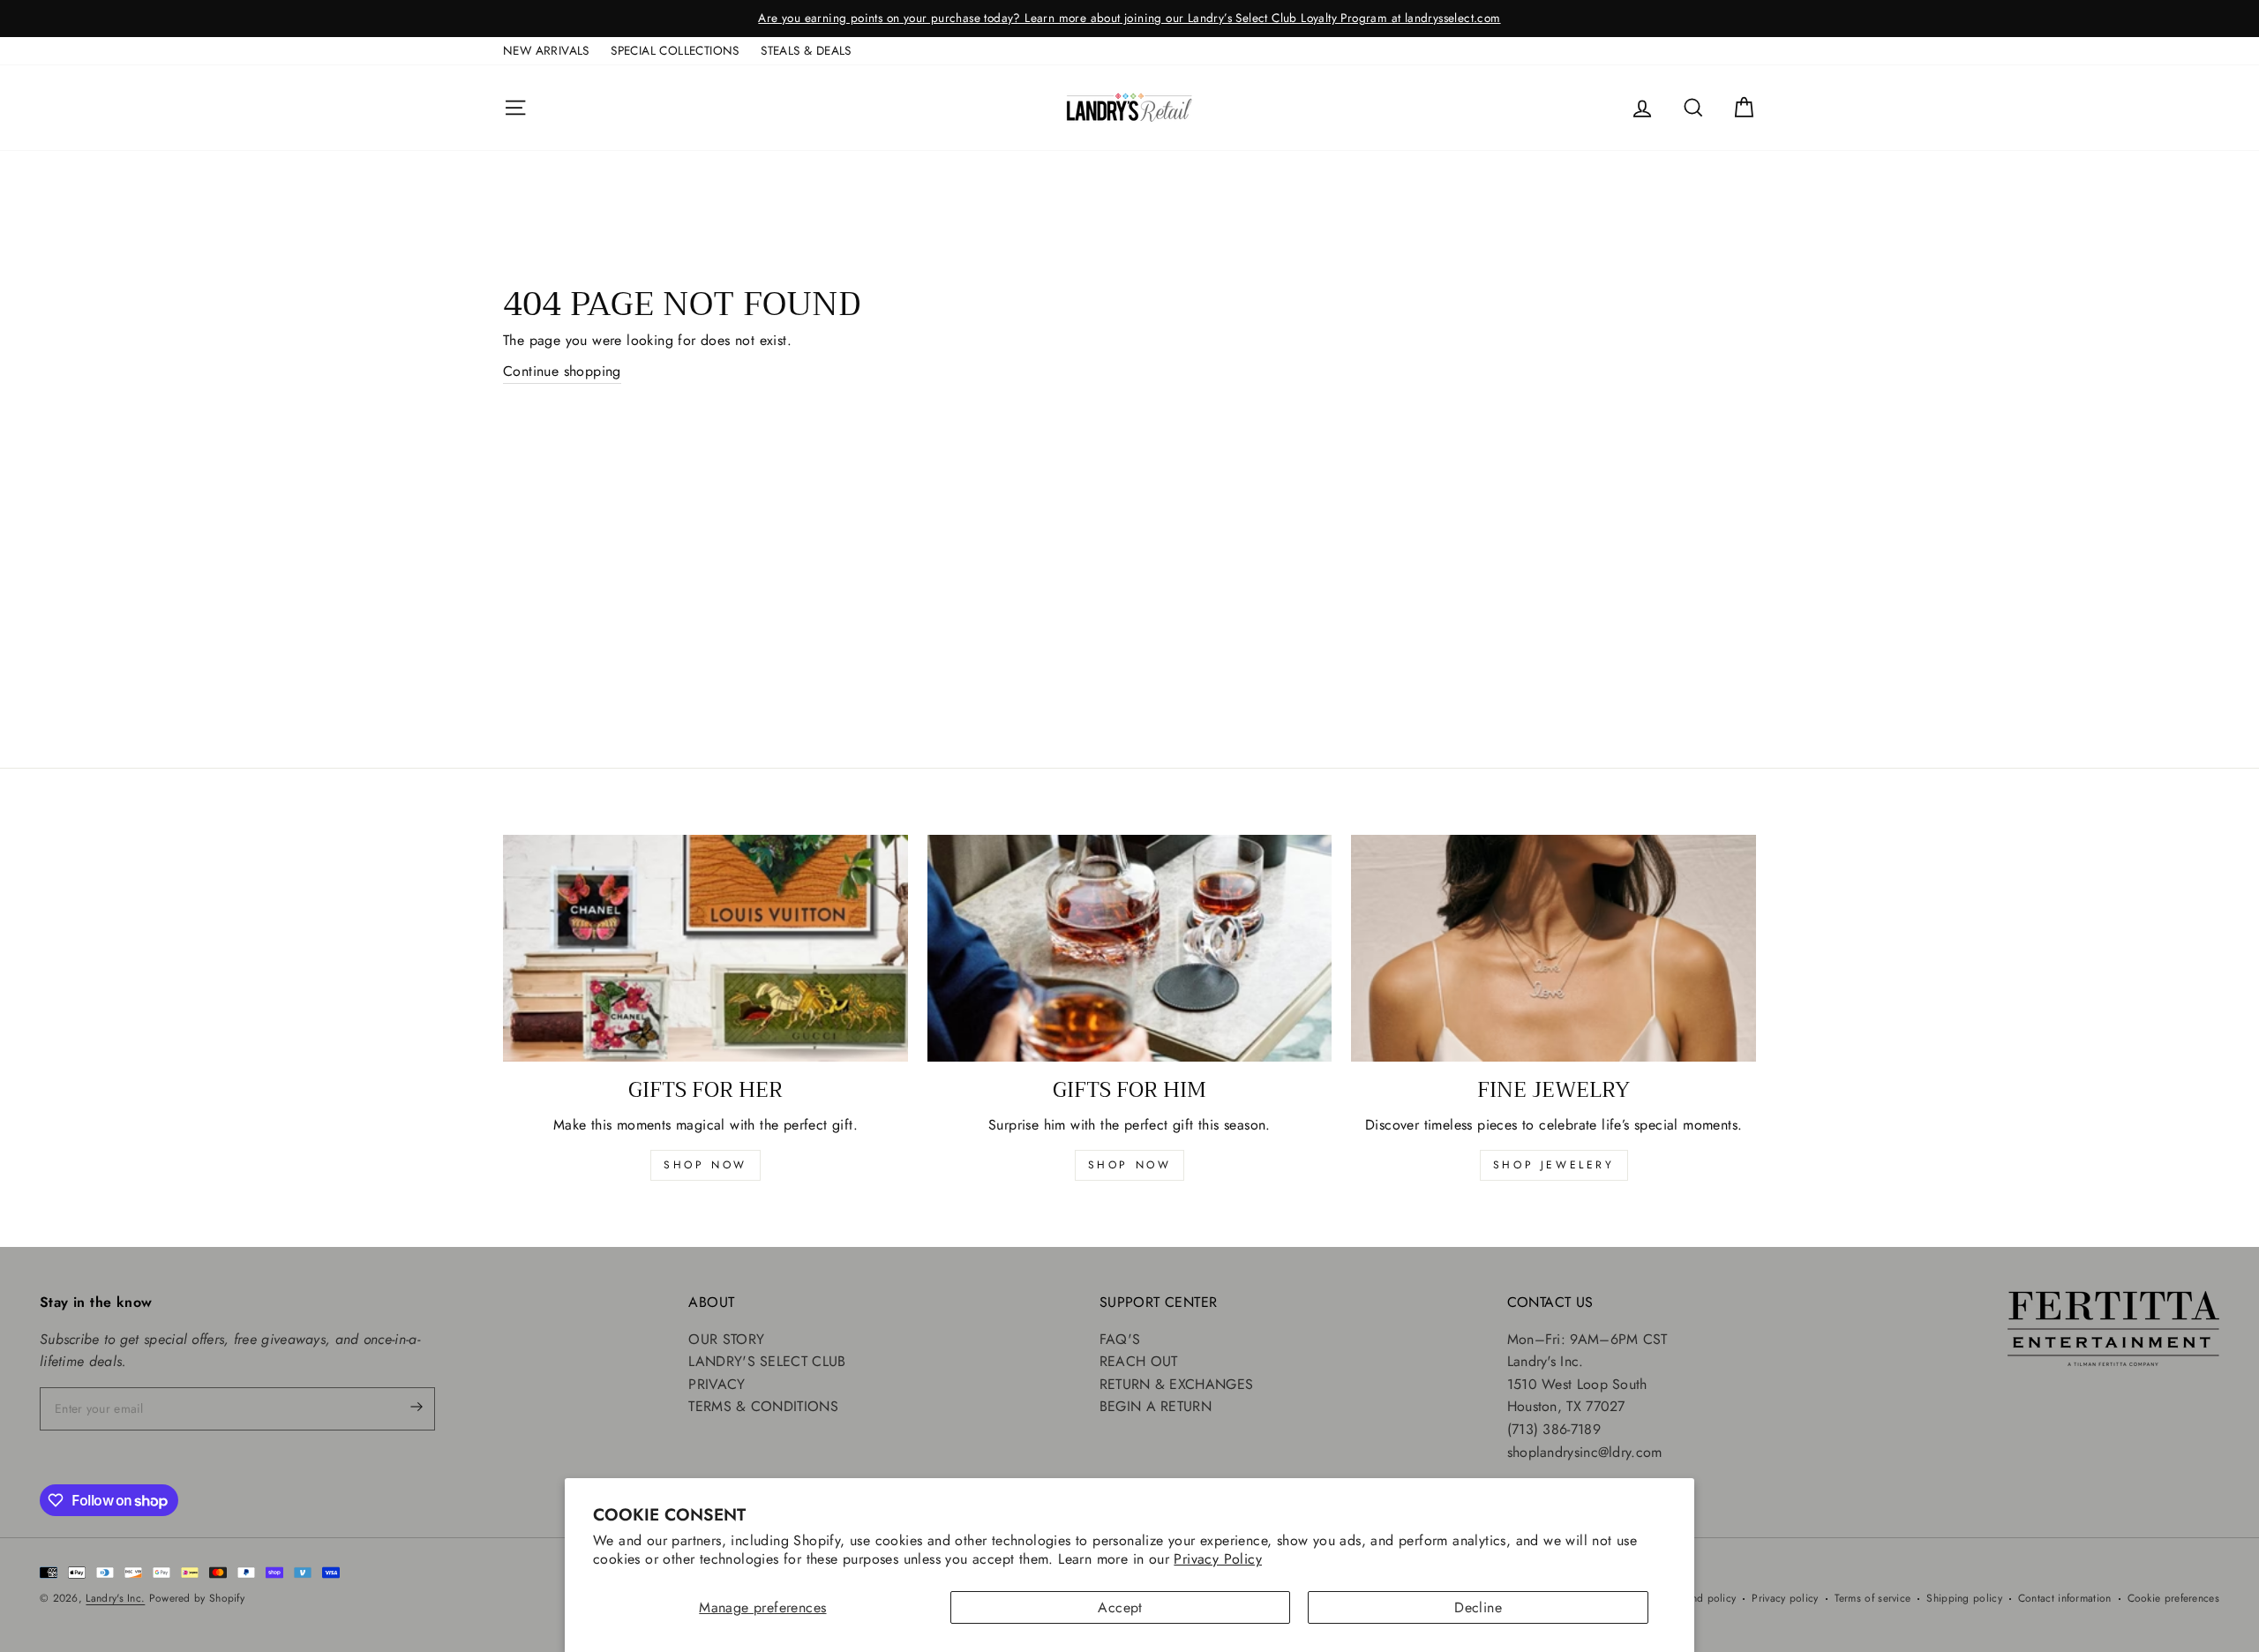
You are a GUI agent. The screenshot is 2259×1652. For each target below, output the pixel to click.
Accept (1120, 1607)
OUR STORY (726, 1339)
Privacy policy (1785, 1598)
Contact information (2065, 1598)
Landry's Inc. (115, 1598)
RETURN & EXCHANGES (1176, 1384)
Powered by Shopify (197, 1598)
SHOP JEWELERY (1554, 1165)
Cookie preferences (2173, 1598)
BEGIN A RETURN (1156, 1406)
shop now (705, 1165)
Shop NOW (1130, 1165)
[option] (1129, 19)
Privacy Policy (1218, 1559)
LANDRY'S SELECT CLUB (767, 1361)
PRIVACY (717, 1384)
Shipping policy (1964, 1598)
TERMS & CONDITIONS (763, 1406)
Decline (1478, 1607)
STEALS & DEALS (806, 50)
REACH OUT (1139, 1361)
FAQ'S (1120, 1339)
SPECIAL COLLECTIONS (675, 50)
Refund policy (1703, 1598)
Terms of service (1873, 1598)
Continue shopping (562, 371)
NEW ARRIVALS (546, 50)
